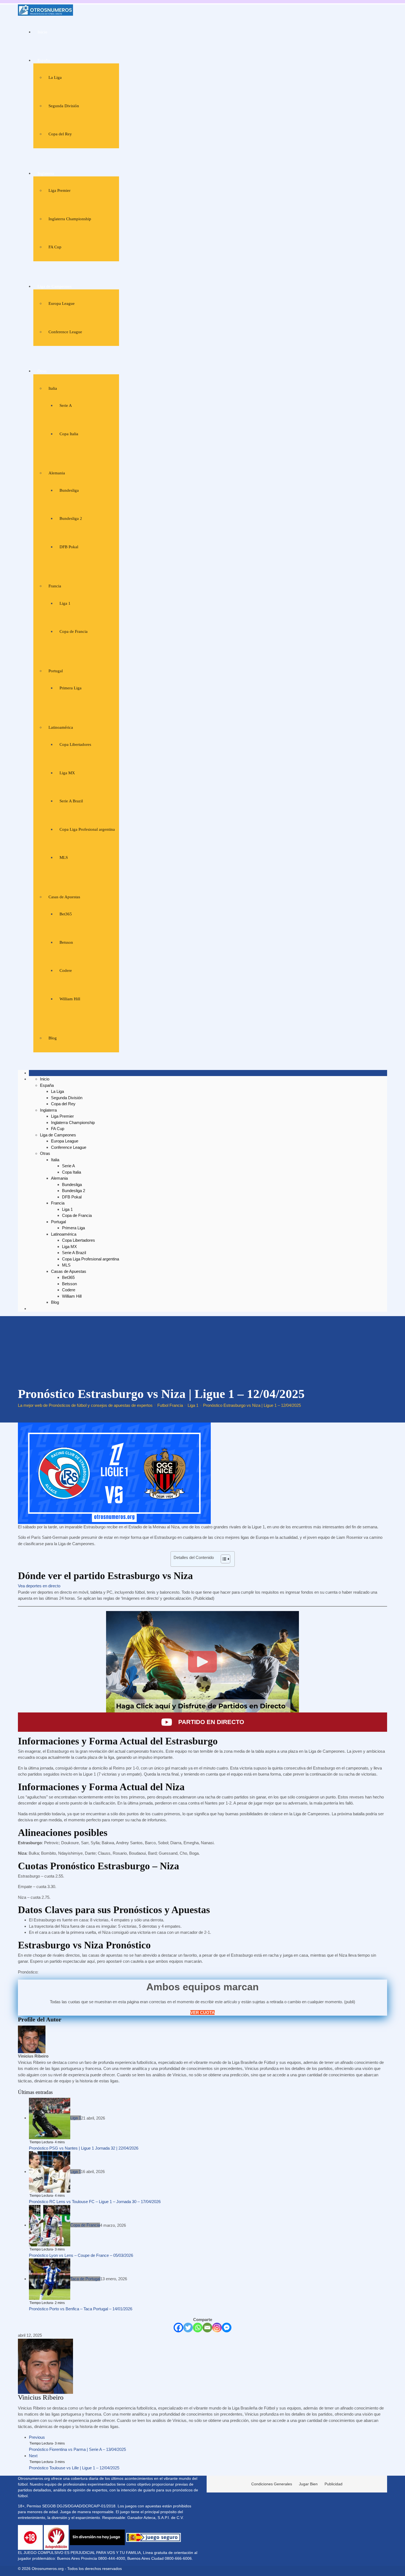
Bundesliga (69, 490)
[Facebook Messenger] (227, 2328)
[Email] (207, 2328)
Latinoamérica (61, 727)
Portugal (56, 671)
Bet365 (66, 914)
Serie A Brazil (71, 801)
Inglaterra (46, 173)
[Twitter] (188, 2328)
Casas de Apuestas (64, 897)
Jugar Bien (308, 2484)
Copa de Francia (74, 631)
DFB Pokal (69, 547)
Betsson (66, 942)
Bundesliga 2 (71, 518)
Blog (53, 1038)
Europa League (62, 303)
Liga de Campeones (55, 286)
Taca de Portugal (85, 2279)
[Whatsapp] (198, 2328)
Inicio (42, 32)
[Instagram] (217, 2328)
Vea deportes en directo (39, 1586)
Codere (66, 970)
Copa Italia (69, 434)
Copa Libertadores (75, 744)
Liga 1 (65, 603)
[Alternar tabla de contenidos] (223, 1559)
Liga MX (67, 773)
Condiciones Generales (272, 2484)
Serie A (66, 405)
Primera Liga (71, 688)
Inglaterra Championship (70, 219)
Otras (42, 371)
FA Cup (55, 247)
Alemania (57, 473)
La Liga (55, 77)
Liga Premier (60, 190)
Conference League (65, 332)
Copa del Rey (60, 134)
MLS (64, 857)
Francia (55, 586)
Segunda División (64, 106)
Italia (53, 388)
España (44, 60)
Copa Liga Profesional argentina (87, 829)
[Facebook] (178, 2328)
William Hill (70, 999)
